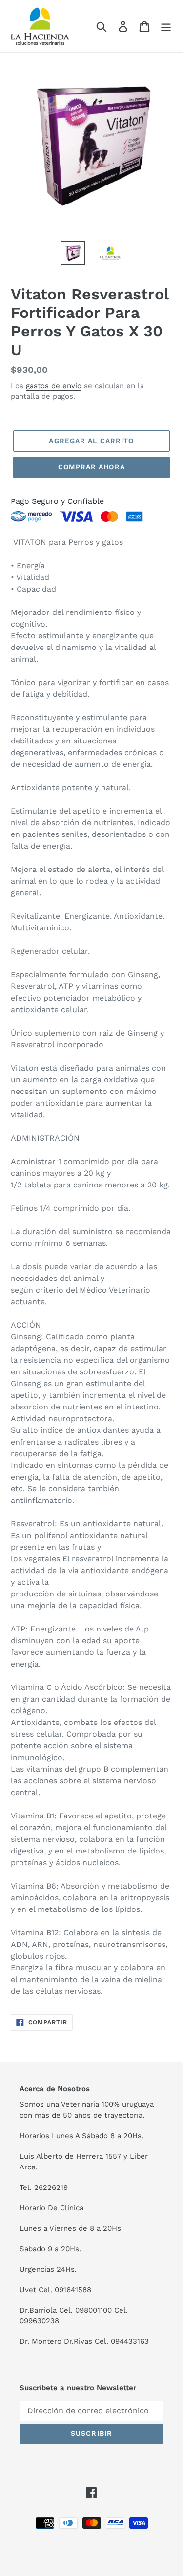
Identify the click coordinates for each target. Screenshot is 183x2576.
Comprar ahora (91, 467)
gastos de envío (54, 386)
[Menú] (166, 26)
